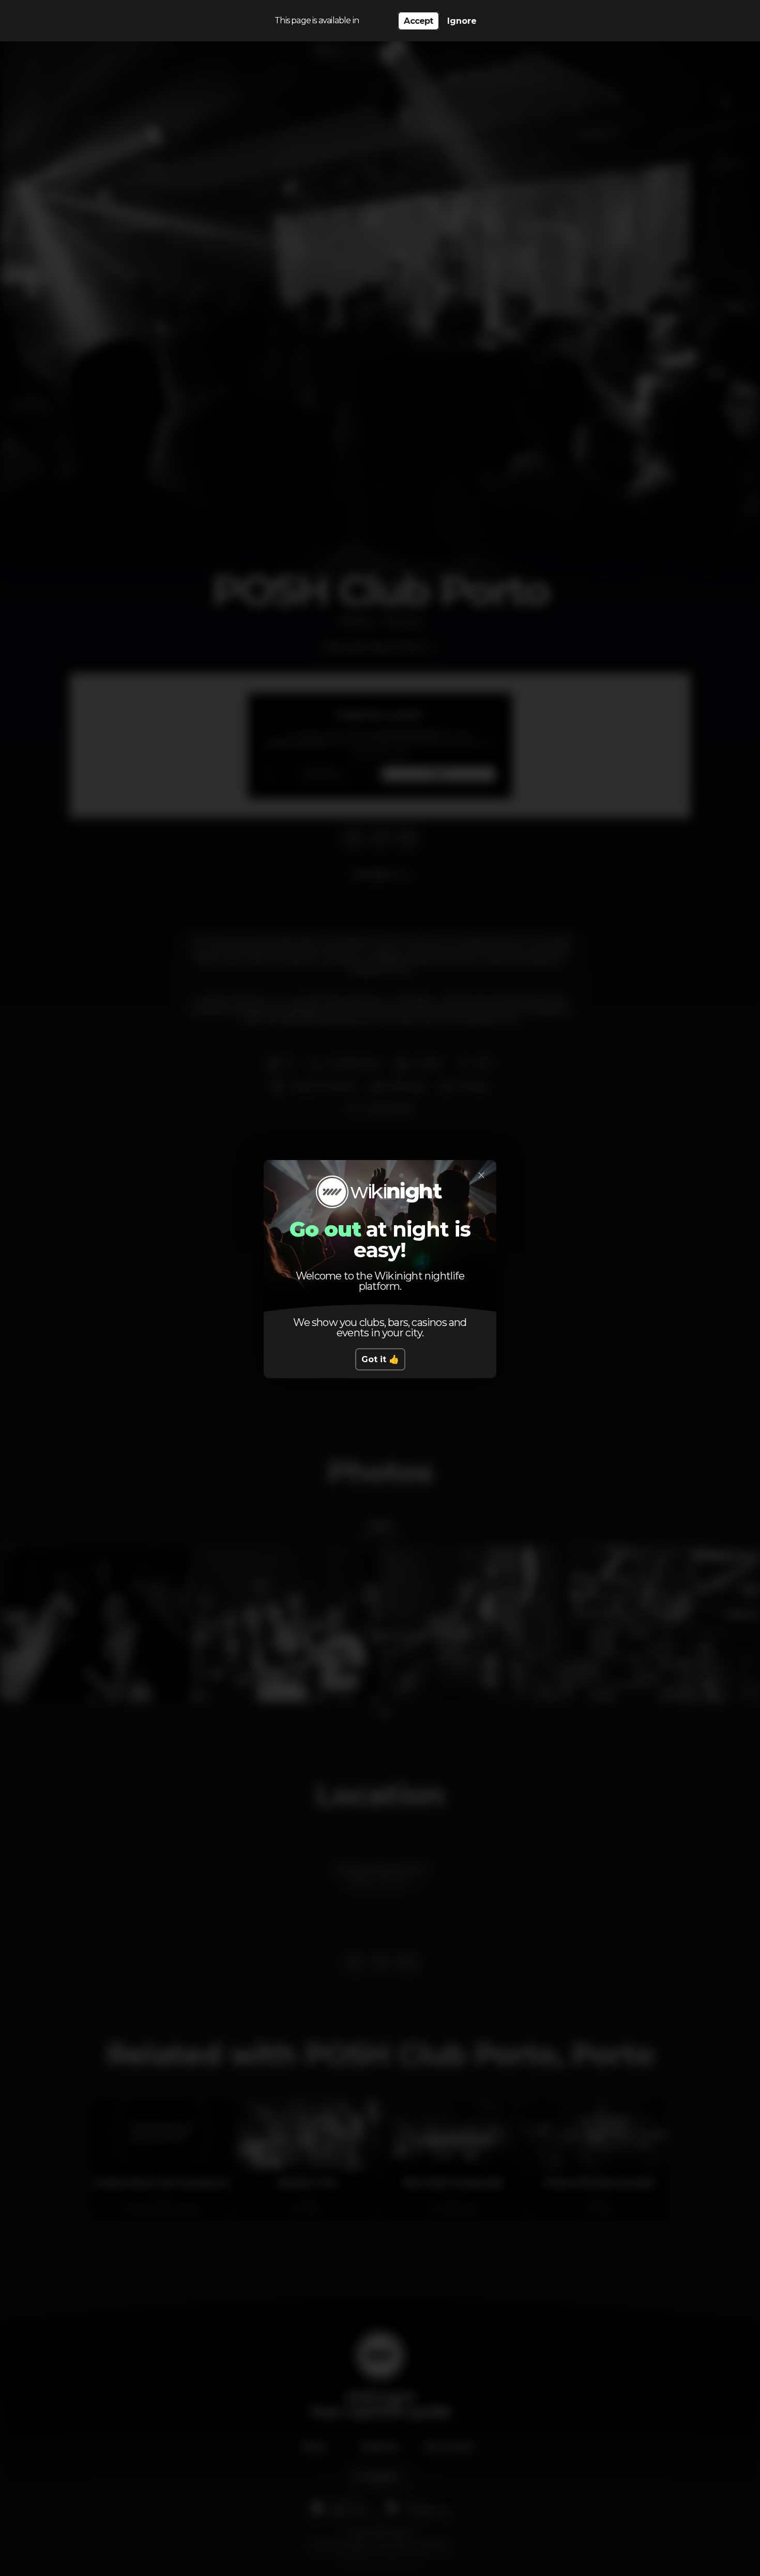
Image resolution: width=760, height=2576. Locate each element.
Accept (418, 21)
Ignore (462, 21)
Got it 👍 (380, 1359)
